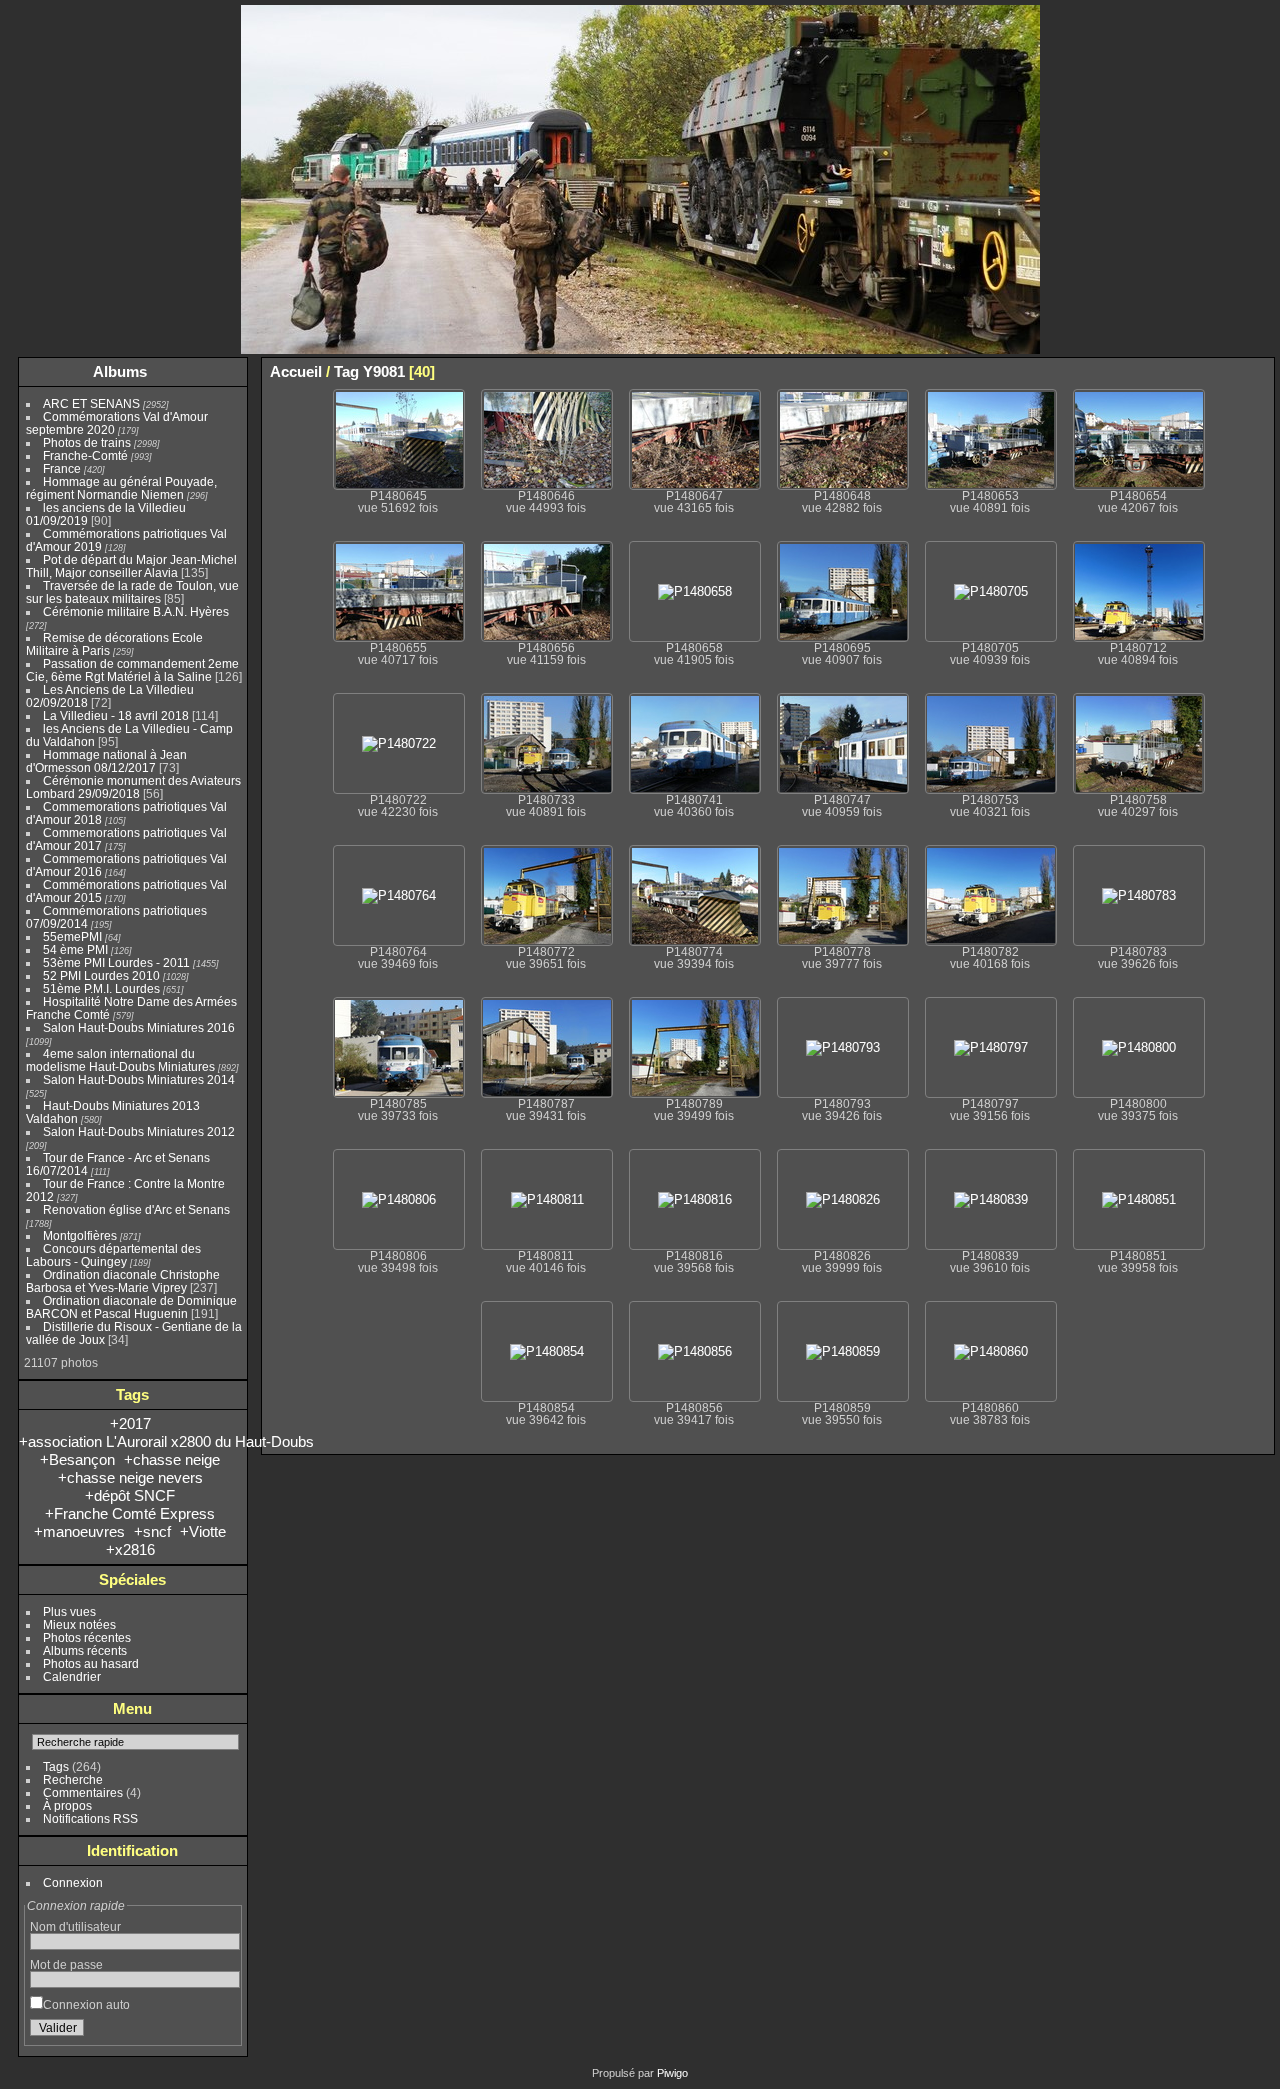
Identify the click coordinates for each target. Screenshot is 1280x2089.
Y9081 (384, 371)
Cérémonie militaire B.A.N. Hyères (136, 611)
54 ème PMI (75, 949)
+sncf (152, 1531)
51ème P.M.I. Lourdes (101, 988)
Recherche (73, 1779)
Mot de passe (66, 1964)
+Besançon (77, 1459)
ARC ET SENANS (91, 403)
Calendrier (72, 1676)
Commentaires (83, 1792)
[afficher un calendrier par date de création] (1259, 371)
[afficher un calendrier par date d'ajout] (1229, 371)
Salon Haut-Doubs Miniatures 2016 (139, 1027)
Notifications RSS (90, 1818)
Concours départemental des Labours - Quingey (113, 1255)
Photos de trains (87, 442)
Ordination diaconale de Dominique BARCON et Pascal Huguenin (131, 1307)
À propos (67, 1805)
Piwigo (672, 2073)
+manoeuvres (79, 1531)
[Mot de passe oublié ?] (221, 2032)
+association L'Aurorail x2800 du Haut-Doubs (166, 1441)
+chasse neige (172, 1459)
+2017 (130, 1423)
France (62, 468)
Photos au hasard (91, 1663)
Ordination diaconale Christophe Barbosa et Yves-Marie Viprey (123, 1281)
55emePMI (72, 936)
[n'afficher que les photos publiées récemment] (229, 372)
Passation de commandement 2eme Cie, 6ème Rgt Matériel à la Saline (132, 670)
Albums (120, 371)
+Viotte (203, 1531)
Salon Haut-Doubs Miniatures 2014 (139, 1079)
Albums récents (85, 1650)
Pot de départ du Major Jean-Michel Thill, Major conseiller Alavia (131, 566)
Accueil (296, 371)
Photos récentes (87, 1637)
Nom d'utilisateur (75, 1926)
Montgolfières (80, 1235)
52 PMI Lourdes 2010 (101, 975)
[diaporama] (1199, 371)
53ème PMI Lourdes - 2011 (116, 962)
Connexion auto (86, 2004)
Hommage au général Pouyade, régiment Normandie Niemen (121, 488)
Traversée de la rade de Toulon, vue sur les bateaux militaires (132, 592)
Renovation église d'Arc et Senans (136, 1209)
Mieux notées (79, 1624)
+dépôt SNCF (130, 1495)
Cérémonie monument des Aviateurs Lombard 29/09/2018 (133, 787)
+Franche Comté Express (130, 1513)
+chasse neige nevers (130, 1477)
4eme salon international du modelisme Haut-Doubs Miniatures (120, 1060)
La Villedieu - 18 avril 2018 (116, 715)
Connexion (73, 1882)
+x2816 (130, 1549)
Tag (346, 371)
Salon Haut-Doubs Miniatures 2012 (139, 1131)
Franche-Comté (85, 455)
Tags (56, 1766)
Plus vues (69, 1611)
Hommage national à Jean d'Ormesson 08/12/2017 (106, 761)
